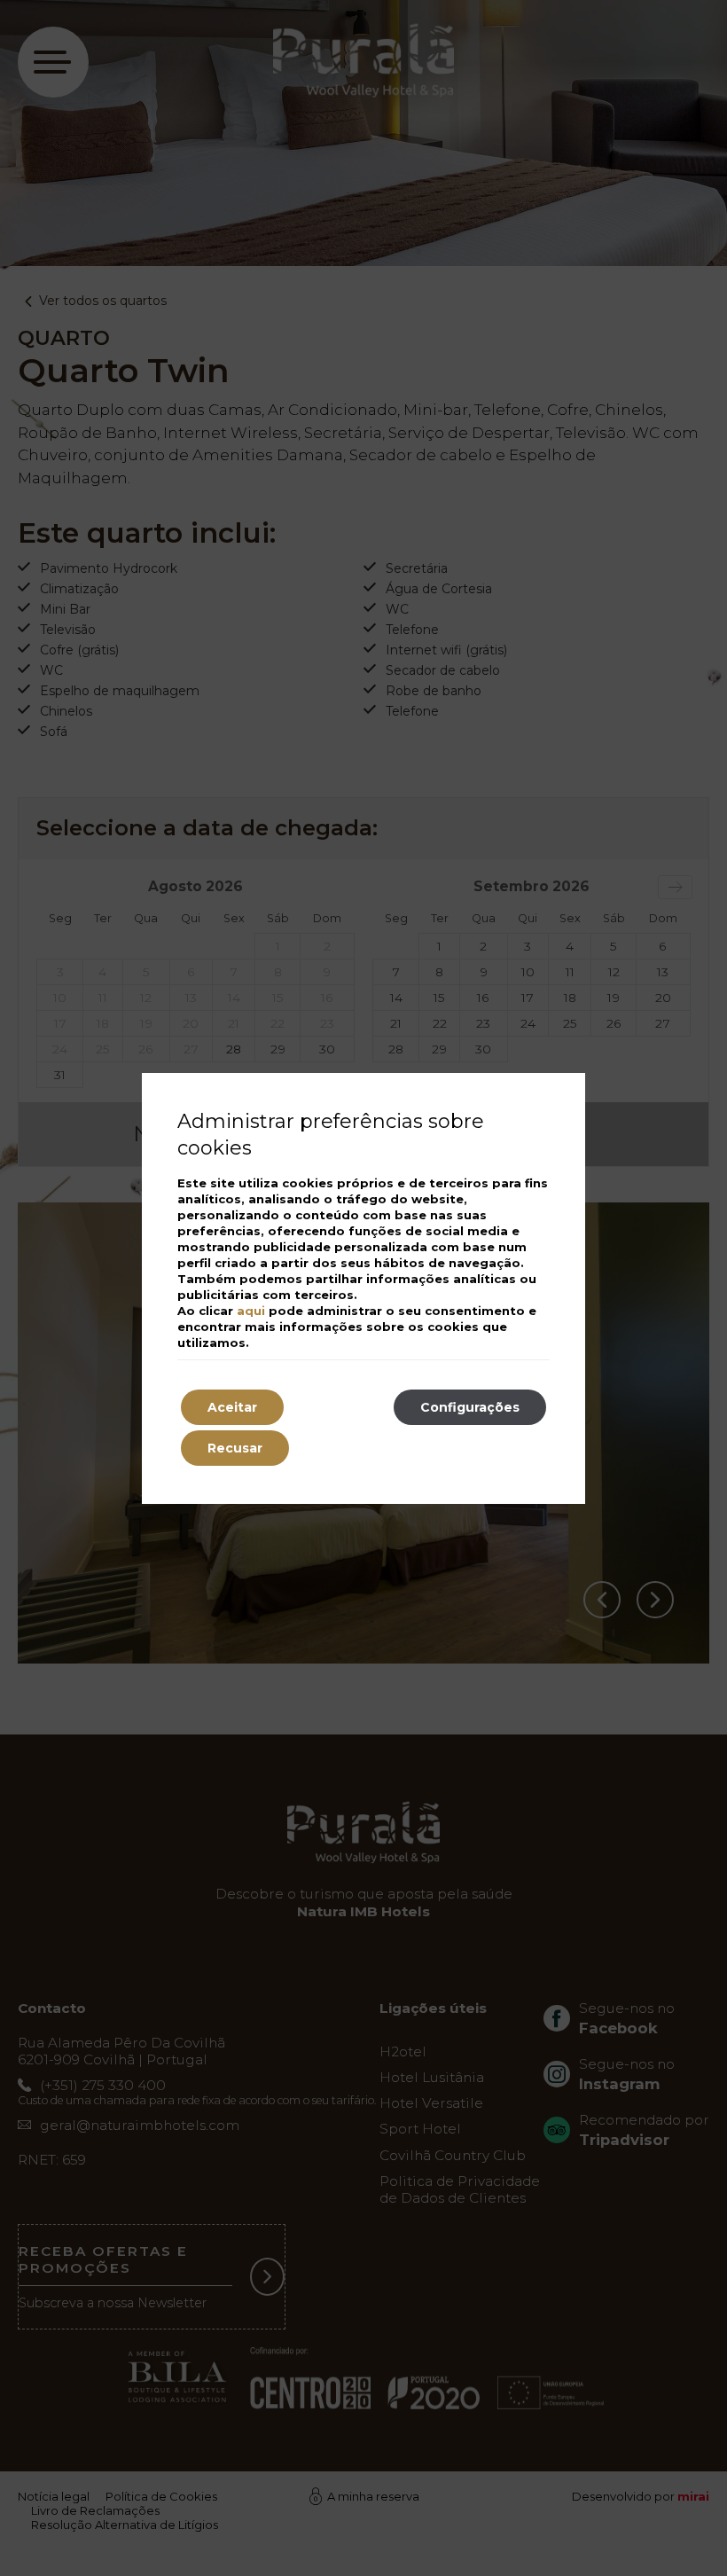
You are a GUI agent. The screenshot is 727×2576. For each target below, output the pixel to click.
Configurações (470, 1407)
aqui (251, 1311)
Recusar (235, 1448)
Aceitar (232, 1407)
